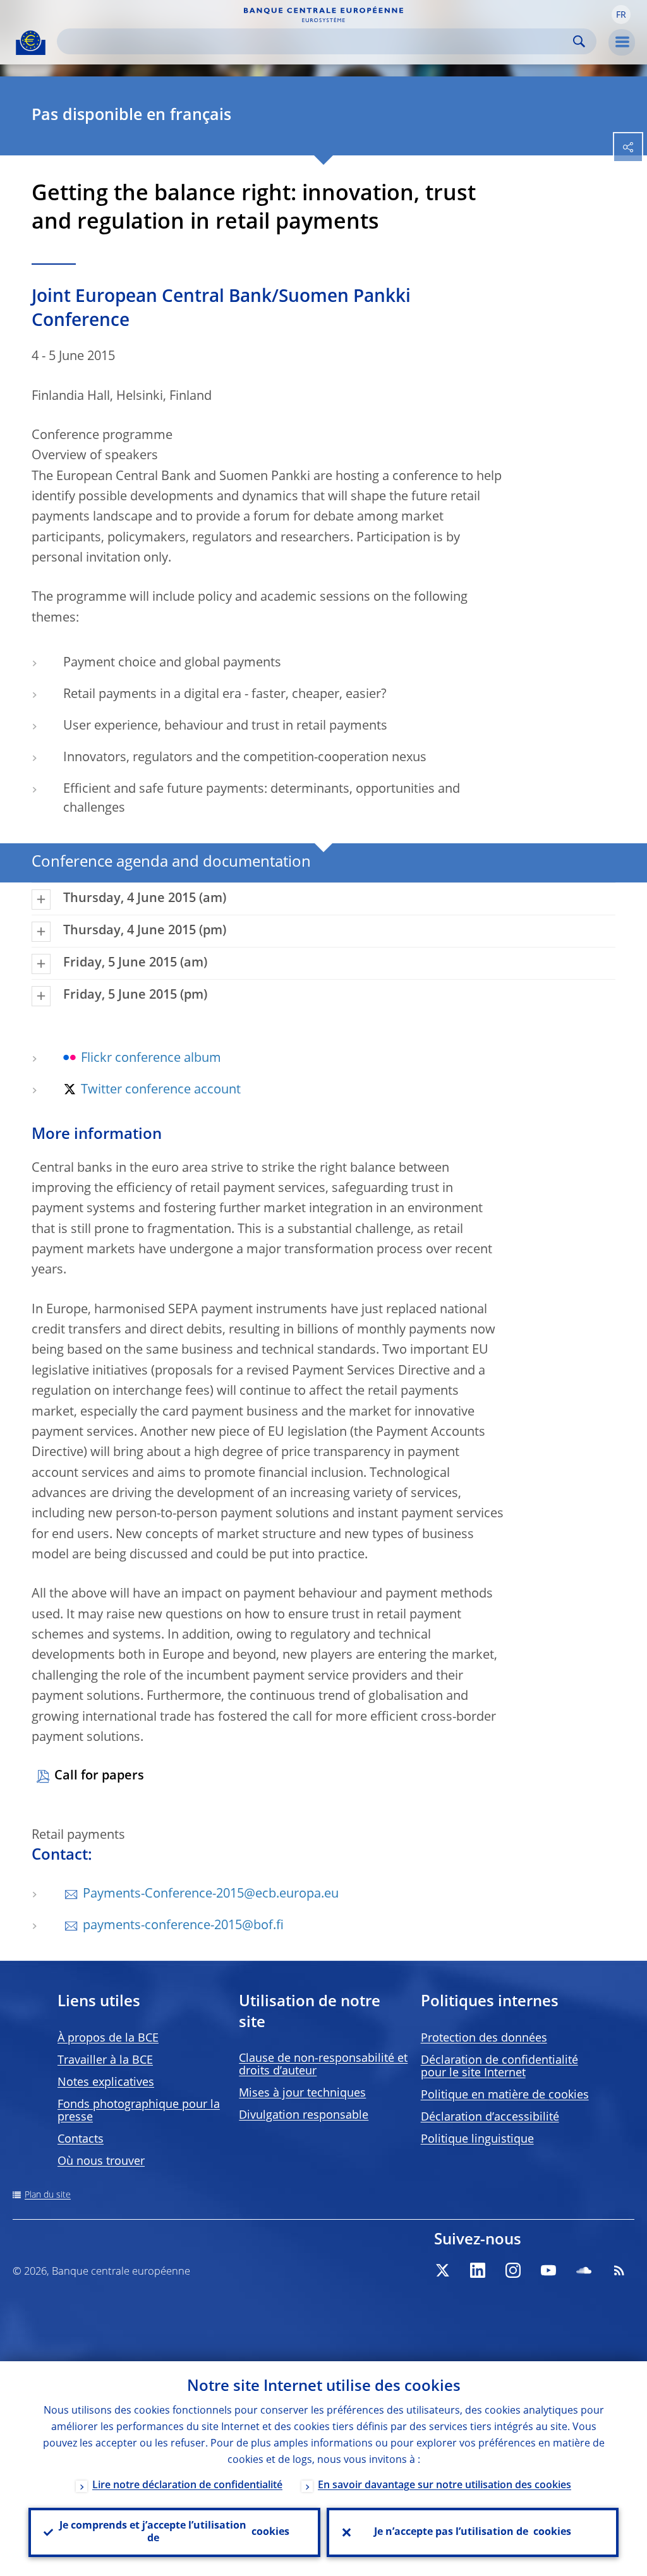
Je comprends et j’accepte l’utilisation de (174, 2532)
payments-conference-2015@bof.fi (183, 1926)
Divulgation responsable (304, 2116)
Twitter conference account (161, 1090)
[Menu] (622, 42)
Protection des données (484, 2038)
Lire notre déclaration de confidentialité (187, 2486)
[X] (442, 2270)
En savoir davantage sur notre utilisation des (444, 2486)
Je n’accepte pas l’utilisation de (473, 2532)
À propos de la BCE (108, 2038)
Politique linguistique (477, 2140)
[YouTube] (548, 2270)
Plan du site (48, 2195)
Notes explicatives (106, 2083)
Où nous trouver (101, 2162)
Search (579, 41)
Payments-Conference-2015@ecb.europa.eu (211, 1894)
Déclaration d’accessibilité (490, 2117)
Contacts (81, 2140)
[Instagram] (513, 2270)
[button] (621, 15)
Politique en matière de (505, 2095)
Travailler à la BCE (105, 2061)
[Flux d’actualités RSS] (619, 2270)
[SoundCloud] (584, 2270)
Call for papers (99, 1776)
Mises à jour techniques (302, 2093)
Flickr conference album (151, 1059)
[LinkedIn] (478, 2270)
